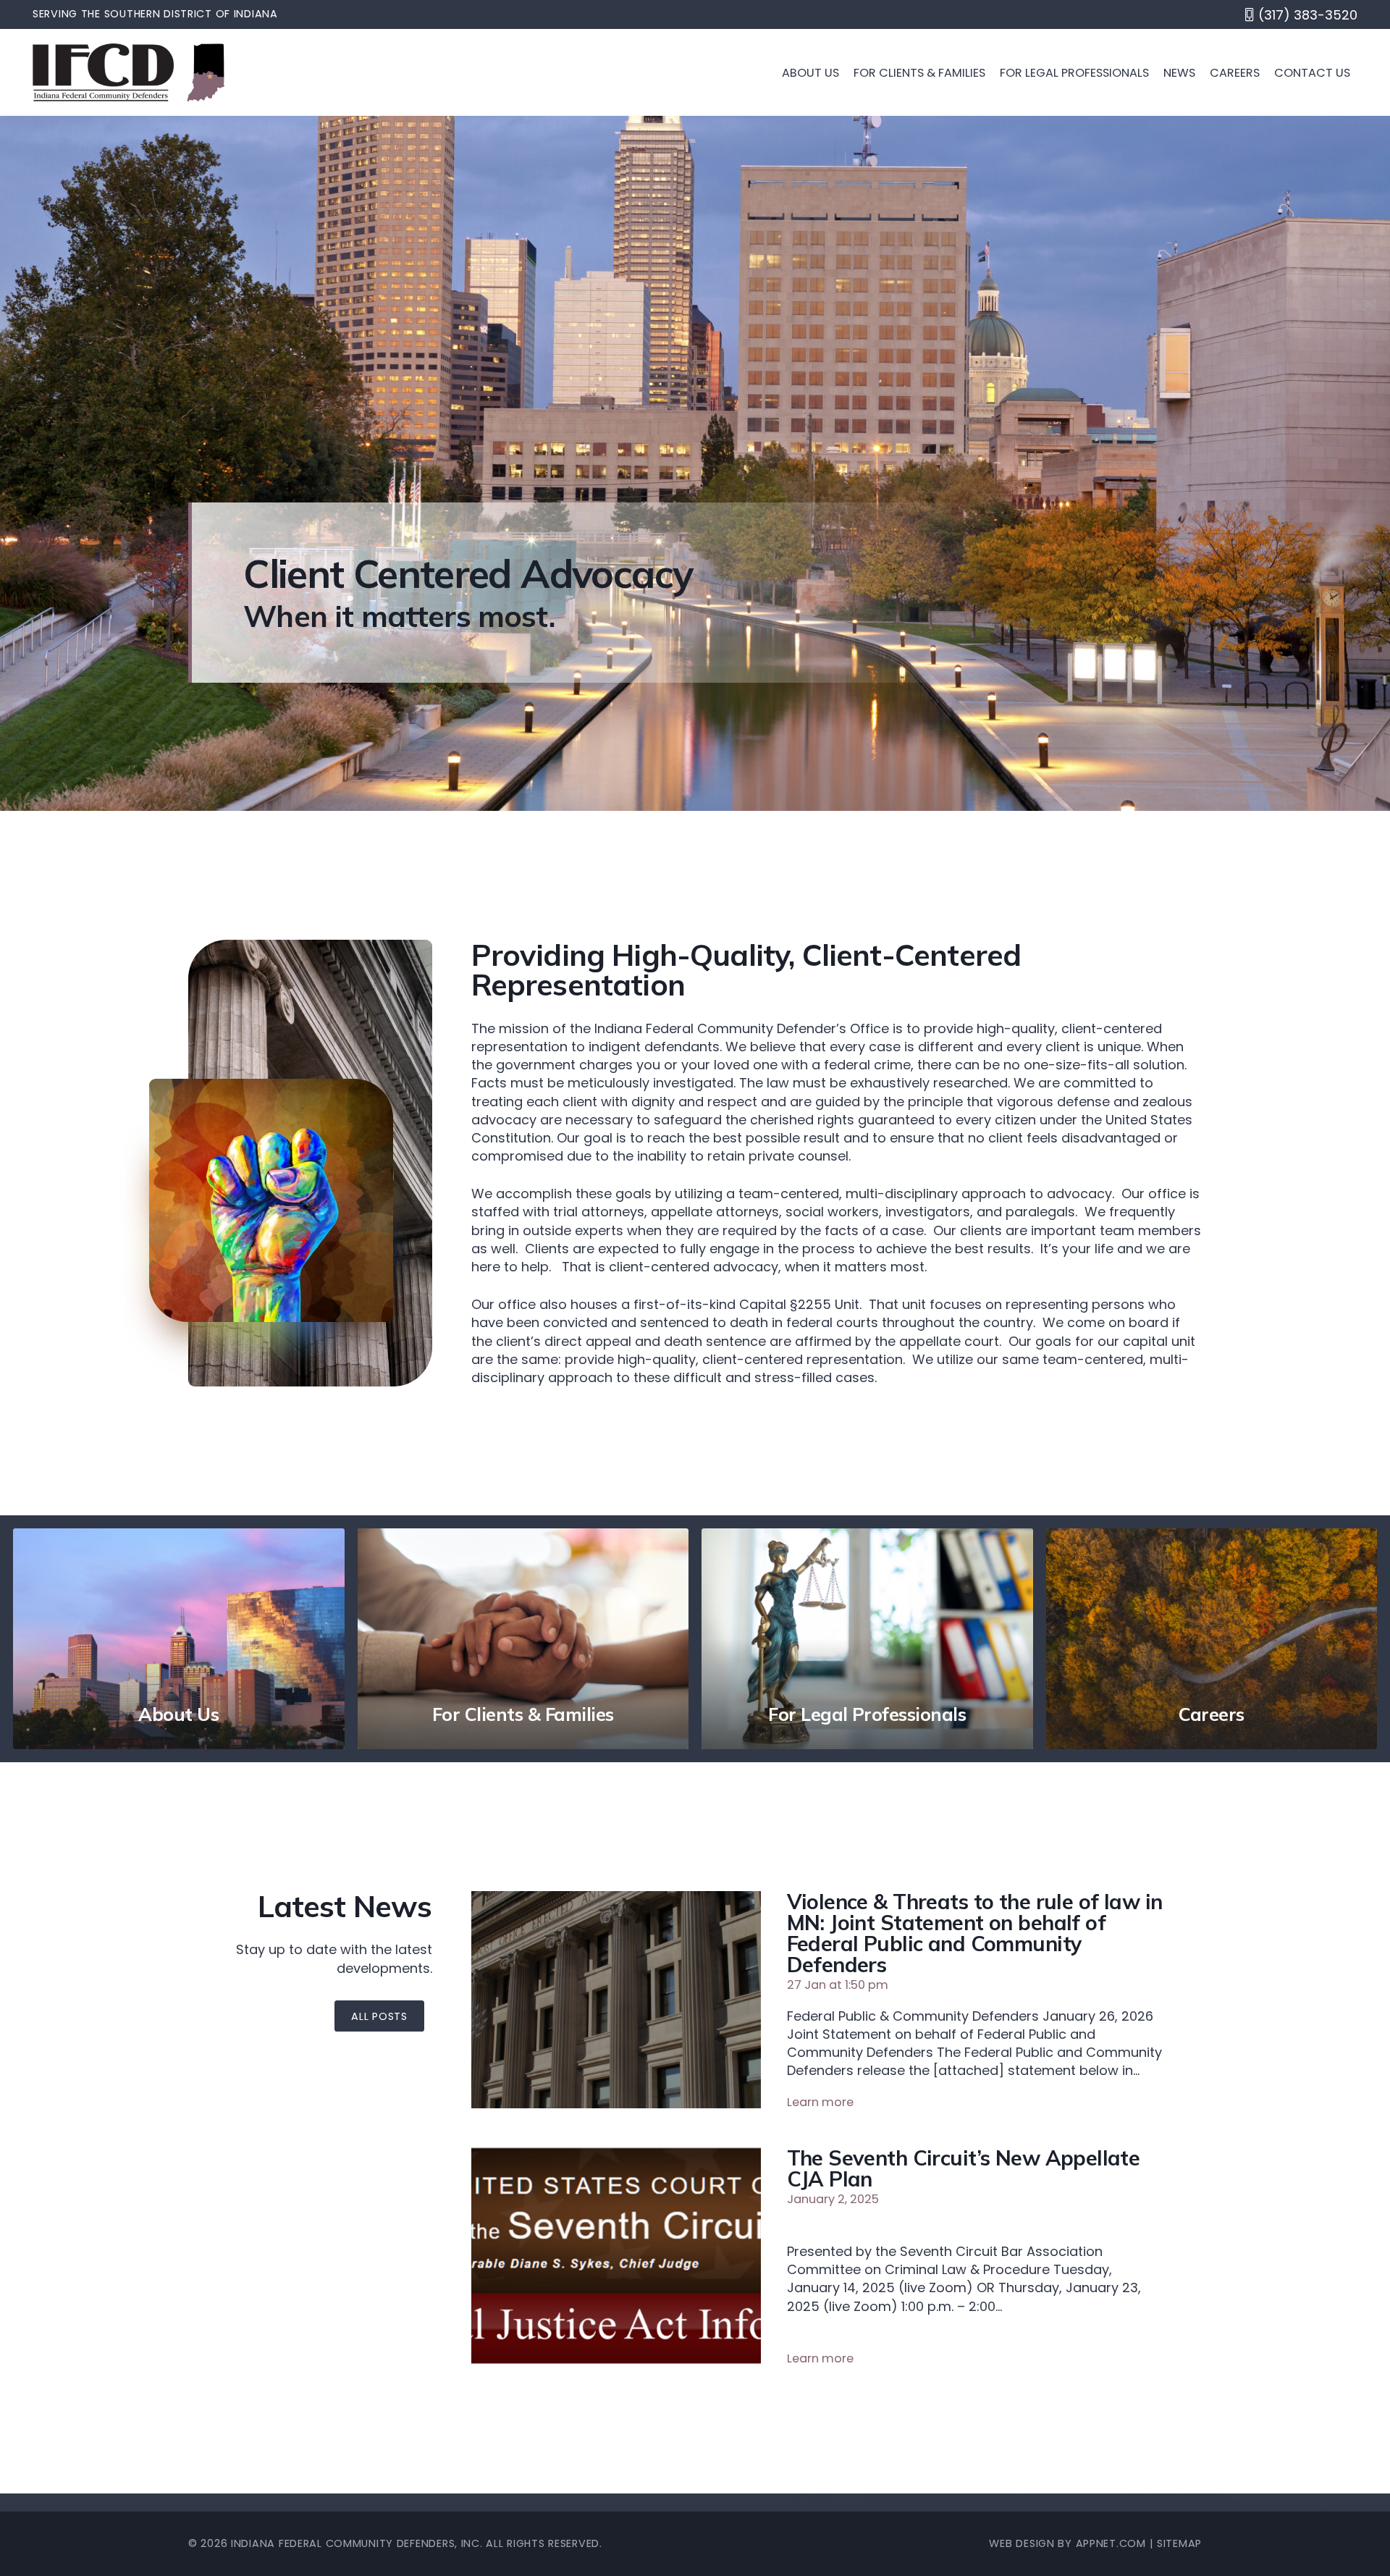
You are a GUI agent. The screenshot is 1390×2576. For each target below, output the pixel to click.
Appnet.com (1111, 2543)
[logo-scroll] (103, 72)
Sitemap (1179, 2543)
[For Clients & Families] (523, 1639)
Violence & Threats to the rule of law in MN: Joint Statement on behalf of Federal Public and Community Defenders (975, 1932)
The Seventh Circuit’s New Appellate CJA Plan (964, 2168)
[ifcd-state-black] (206, 72)
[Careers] (1212, 1639)
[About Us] (179, 1639)
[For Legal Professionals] (867, 1639)
